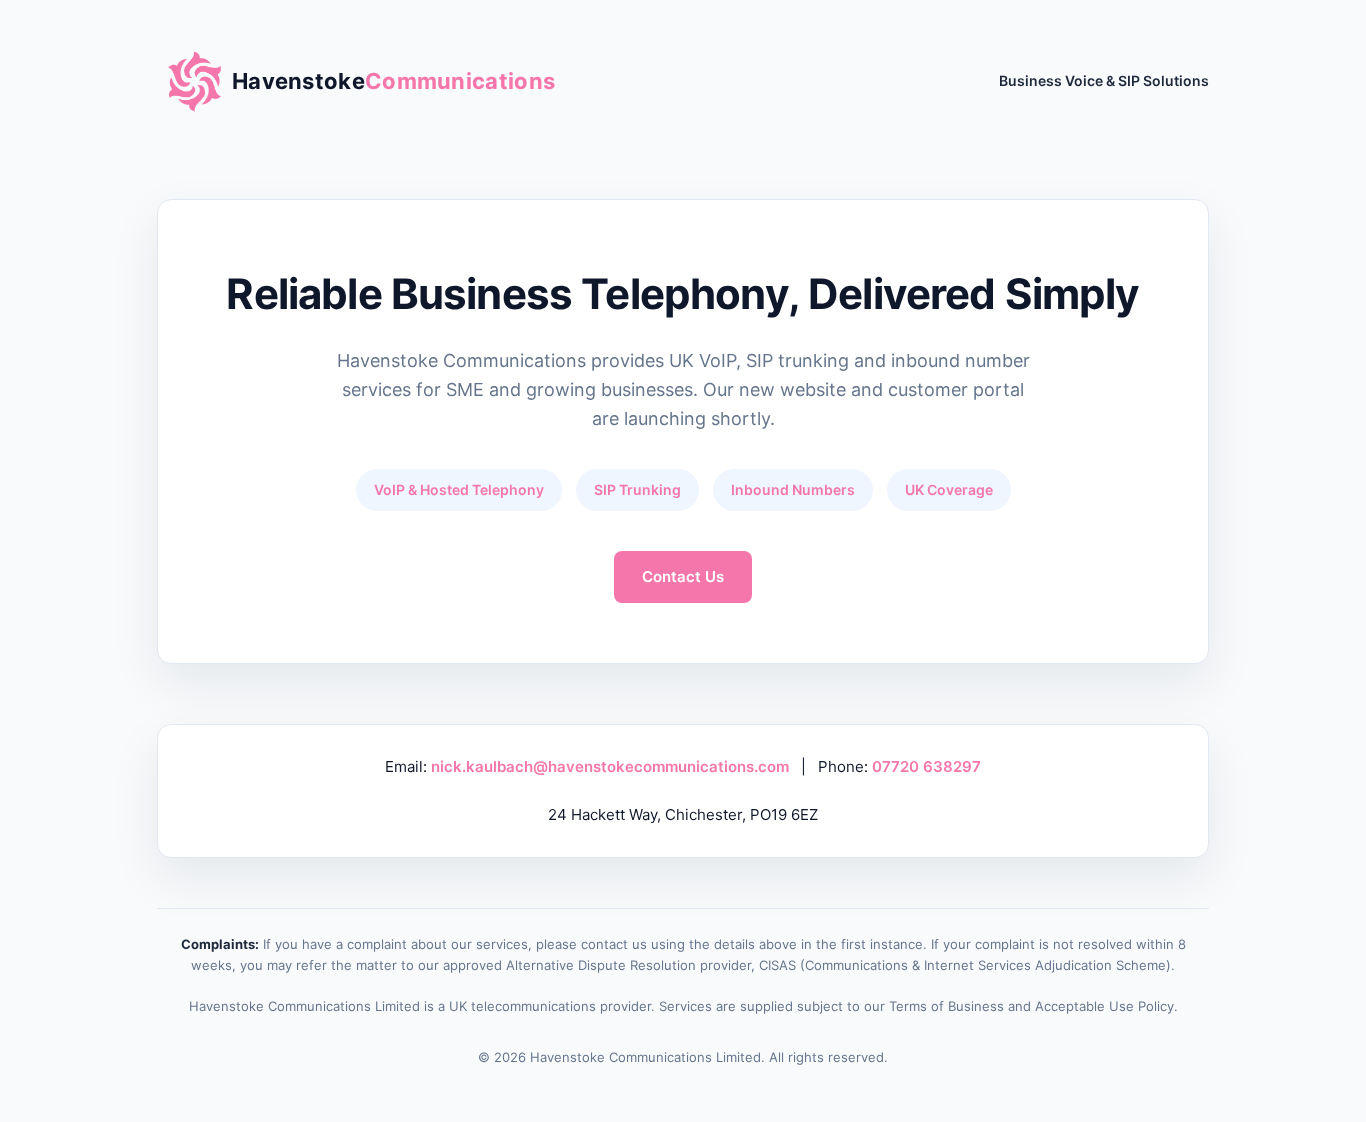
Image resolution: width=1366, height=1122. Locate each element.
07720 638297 (926, 766)
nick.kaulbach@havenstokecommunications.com (610, 766)
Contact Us (683, 576)
